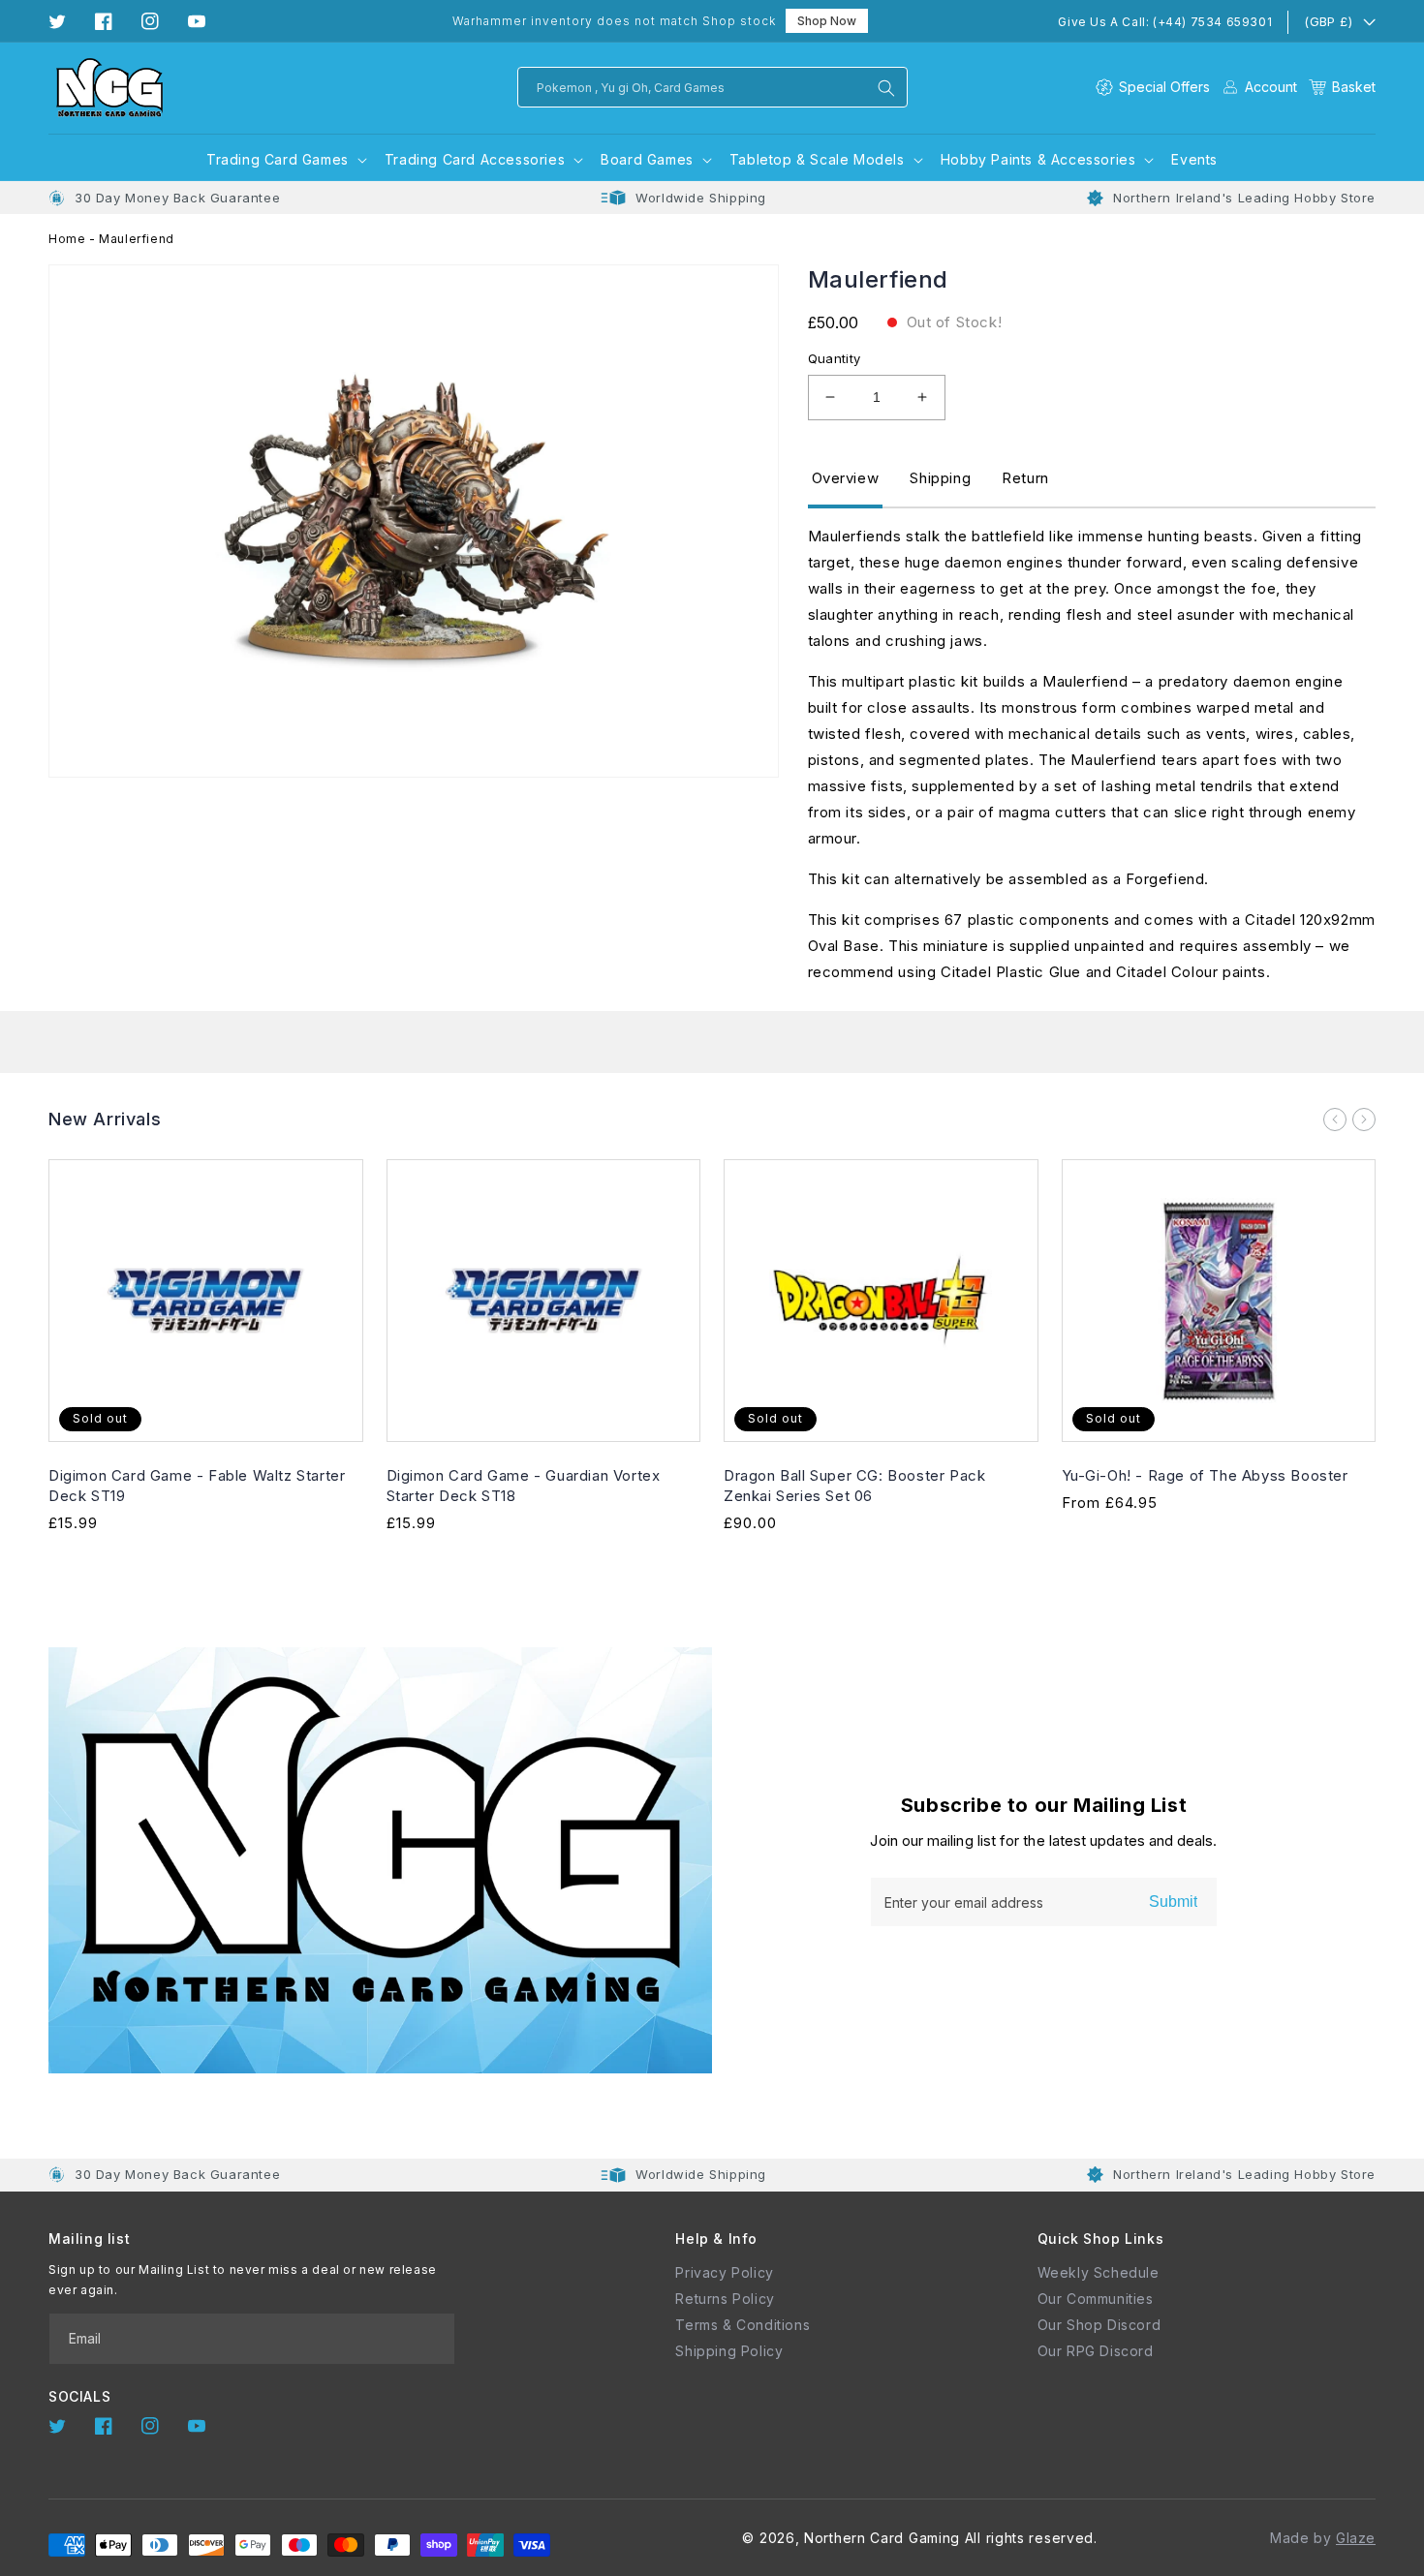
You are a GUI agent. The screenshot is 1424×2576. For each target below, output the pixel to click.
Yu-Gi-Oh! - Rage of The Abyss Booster (1205, 1475)
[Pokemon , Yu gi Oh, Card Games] (886, 88)
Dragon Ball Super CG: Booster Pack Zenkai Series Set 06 (854, 1486)
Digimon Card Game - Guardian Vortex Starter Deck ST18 (524, 1486)
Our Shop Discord (1099, 2325)
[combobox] (712, 87)
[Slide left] (1335, 1119)
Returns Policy (725, 2299)
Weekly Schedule (1099, 2272)
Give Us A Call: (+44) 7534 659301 (1165, 22)
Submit (1173, 1901)
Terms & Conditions (743, 2325)
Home (67, 239)
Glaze (1356, 2538)
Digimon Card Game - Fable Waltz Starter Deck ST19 (197, 1486)
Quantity (835, 358)
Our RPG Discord (1096, 2351)
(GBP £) (1328, 21)
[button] (1342, 87)
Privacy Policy (724, 2272)
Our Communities (1096, 2299)
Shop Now (827, 21)
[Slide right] (1364, 1119)
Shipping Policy (729, 2351)
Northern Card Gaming (882, 2538)
